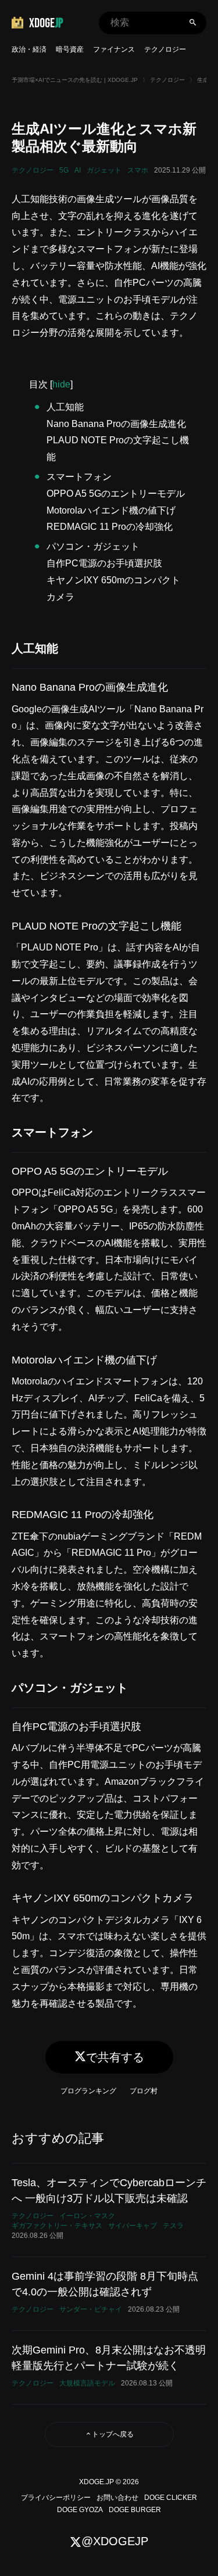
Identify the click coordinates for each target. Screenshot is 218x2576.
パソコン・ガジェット (93, 546)
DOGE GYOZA (80, 2510)
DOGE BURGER (135, 2510)
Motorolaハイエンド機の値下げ (111, 510)
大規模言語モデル (87, 2383)
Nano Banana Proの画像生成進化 (116, 424)
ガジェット (104, 170)
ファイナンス (114, 49)
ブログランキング (88, 2091)
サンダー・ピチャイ (91, 2309)
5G (64, 170)
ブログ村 (144, 2091)
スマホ (138, 170)
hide (61, 384)
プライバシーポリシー (56, 2498)
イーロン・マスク (87, 2216)
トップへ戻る (113, 2434)
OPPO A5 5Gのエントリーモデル (116, 494)
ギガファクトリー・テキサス (57, 2226)
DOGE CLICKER (171, 2498)
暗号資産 (70, 49)
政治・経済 (29, 49)
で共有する (115, 2057)
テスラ (173, 2226)
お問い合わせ (117, 2498)
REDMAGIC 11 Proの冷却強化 (110, 527)
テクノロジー (165, 49)
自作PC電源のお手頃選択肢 (104, 563)
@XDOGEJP (115, 2541)
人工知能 (65, 407)
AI (78, 170)
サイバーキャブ (133, 2226)
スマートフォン (79, 477)
